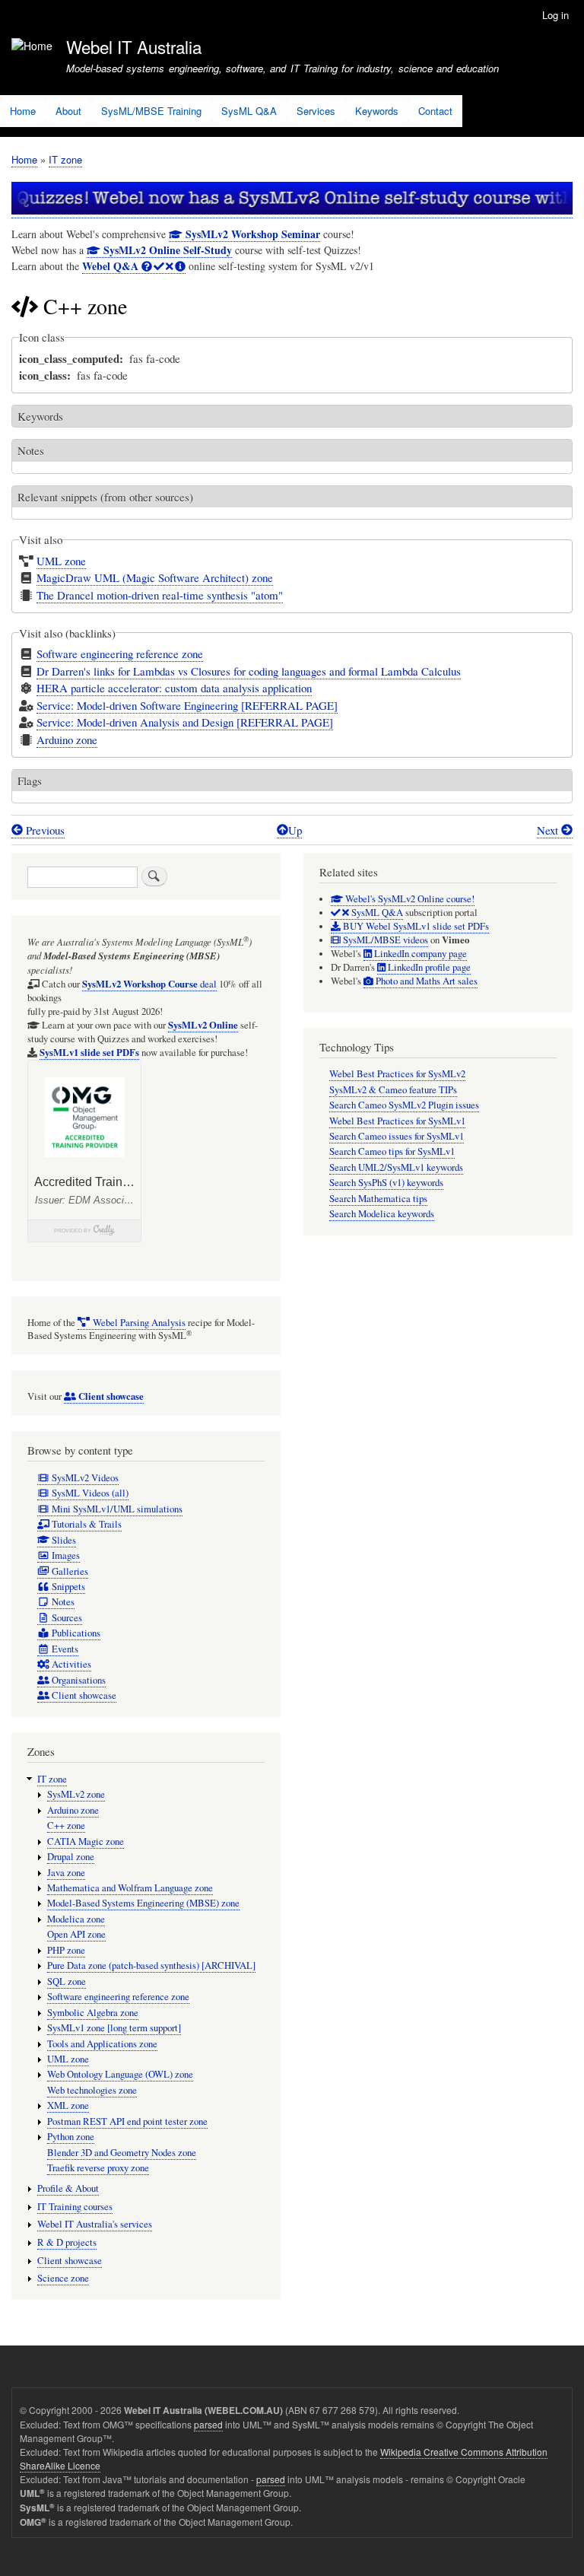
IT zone (65, 159)
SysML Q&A (249, 111)
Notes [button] (31, 450)
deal (149, 984)
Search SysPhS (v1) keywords (386, 1183)
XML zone (68, 2105)
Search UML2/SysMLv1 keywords (396, 1167)
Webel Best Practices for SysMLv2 (397, 1074)
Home (23, 111)
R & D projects (67, 2242)
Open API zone (76, 1934)
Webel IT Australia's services (95, 2224)
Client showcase (70, 2261)
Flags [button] (30, 781)
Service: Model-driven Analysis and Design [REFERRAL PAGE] (185, 722)
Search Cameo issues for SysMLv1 (397, 1136)
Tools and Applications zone (102, 2044)
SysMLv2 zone (76, 1794)
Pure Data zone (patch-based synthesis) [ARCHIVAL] (151, 1965)
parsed (208, 2424)
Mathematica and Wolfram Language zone (130, 1888)
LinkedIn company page (419, 954)
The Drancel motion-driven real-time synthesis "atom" (160, 595)
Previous (44, 830)
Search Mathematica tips (378, 1199)
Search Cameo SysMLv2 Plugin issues (404, 1105)
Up (295, 830)
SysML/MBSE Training (151, 111)
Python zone (71, 2137)
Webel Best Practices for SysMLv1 (397, 1121)
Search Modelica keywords (382, 1214)
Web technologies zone (92, 2090)
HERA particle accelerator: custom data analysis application (174, 688)
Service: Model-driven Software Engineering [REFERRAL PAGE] (187, 705)
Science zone (63, 2278)
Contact (435, 111)
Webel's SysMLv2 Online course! (409, 899)
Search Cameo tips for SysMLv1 (392, 1151)
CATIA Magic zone (86, 1841)
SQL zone (67, 1981)
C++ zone (66, 1825)
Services (316, 111)
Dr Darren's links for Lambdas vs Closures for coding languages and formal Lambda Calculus (249, 671)
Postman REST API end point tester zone (127, 2121)
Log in (555, 15)
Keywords (377, 111)
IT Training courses (75, 2207)
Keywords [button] (40, 416)
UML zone (61, 561)
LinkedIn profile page (428, 967)
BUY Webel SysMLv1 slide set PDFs (415, 926)
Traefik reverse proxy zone (98, 2168)
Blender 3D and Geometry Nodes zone (122, 2153)
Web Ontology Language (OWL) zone (120, 2074)
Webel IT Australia (134, 46)
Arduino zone (67, 739)
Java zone (66, 1873)
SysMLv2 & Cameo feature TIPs (393, 1090)
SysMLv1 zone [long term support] (114, 2028)
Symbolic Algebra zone (93, 2013)
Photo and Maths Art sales (425, 981)
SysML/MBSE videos (384, 940)
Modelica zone (76, 1919)
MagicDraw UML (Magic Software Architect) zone (155, 577)
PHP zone (66, 1950)
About (68, 111)
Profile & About (68, 2188)
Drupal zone (71, 1857)
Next (549, 830)
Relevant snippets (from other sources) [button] (105, 497)
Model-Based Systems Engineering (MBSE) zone (143, 1903)
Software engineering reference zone (120, 654)
